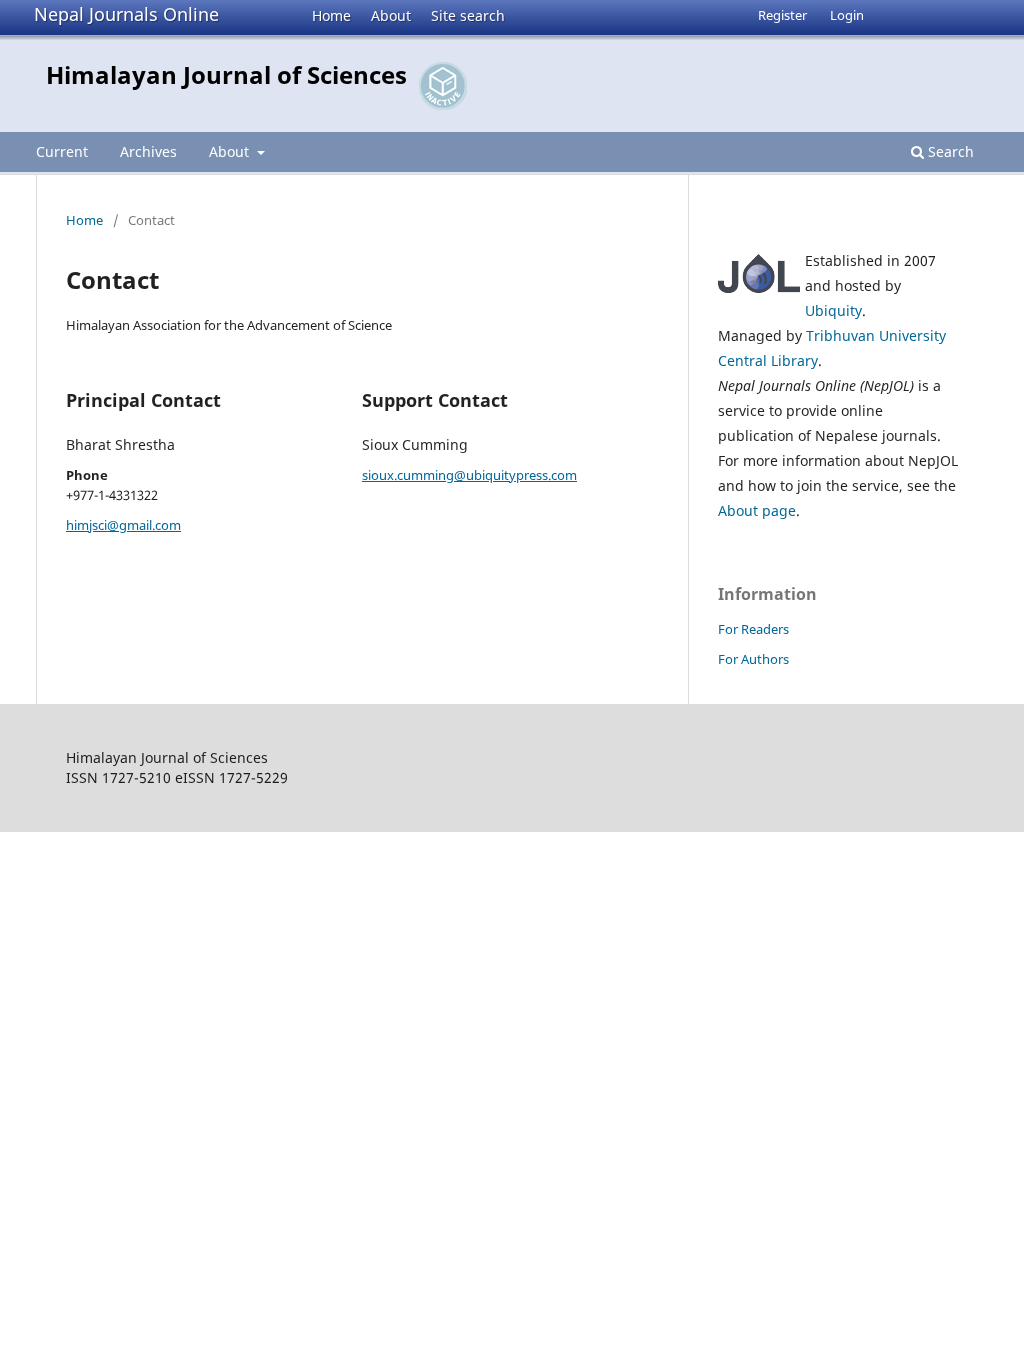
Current (62, 151)
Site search (468, 15)
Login (847, 15)
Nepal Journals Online (126, 14)
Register (782, 15)
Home (331, 15)
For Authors (753, 659)
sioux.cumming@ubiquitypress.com (469, 475)
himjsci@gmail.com (123, 525)
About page (757, 510)
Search (949, 151)
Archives (148, 151)
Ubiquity (833, 310)
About (391, 15)
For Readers (753, 629)
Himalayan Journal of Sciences (226, 74)
